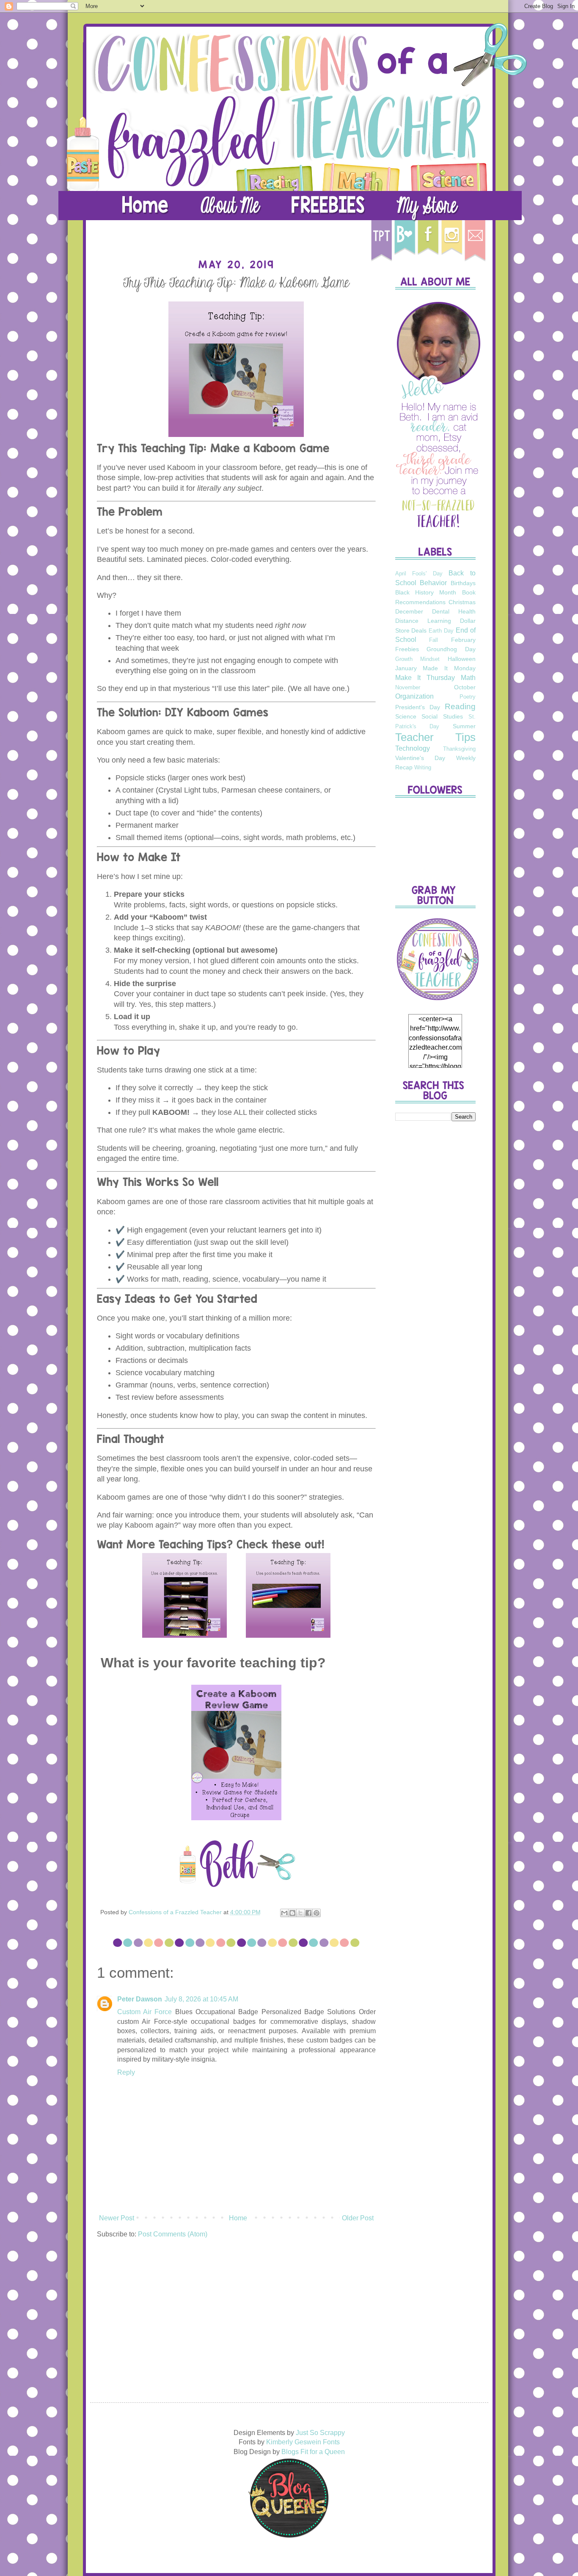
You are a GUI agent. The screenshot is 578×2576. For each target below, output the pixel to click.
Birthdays (463, 583)
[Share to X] (300, 1913)
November (408, 687)
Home (238, 2218)
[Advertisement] (435, 1261)
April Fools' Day (419, 574)
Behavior (433, 583)
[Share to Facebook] (308, 1913)
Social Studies (442, 716)
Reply (126, 2072)
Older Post (358, 2218)
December (409, 611)
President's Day (418, 707)
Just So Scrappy (320, 2433)
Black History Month (426, 592)
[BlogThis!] (292, 1913)
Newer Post (117, 2218)
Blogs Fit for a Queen (313, 2452)
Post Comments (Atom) (173, 2234)
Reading (460, 706)
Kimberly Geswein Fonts (303, 2442)
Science (406, 716)
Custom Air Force (145, 2012)
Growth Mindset (418, 659)
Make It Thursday (425, 678)
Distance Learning (423, 621)
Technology (413, 748)
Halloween (462, 659)
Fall (433, 640)
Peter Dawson (140, 1999)
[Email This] (284, 1913)
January (406, 668)
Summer (464, 726)
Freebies (407, 649)
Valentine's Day (420, 758)
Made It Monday (449, 668)
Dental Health (454, 611)
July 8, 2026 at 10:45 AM (201, 1999)
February (463, 640)
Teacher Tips (435, 737)
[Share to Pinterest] (317, 1913)
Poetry (468, 697)
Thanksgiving (459, 749)
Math (468, 678)
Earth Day (441, 631)
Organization (414, 696)
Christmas (462, 602)
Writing (423, 767)
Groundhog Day (451, 649)
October (465, 687)
